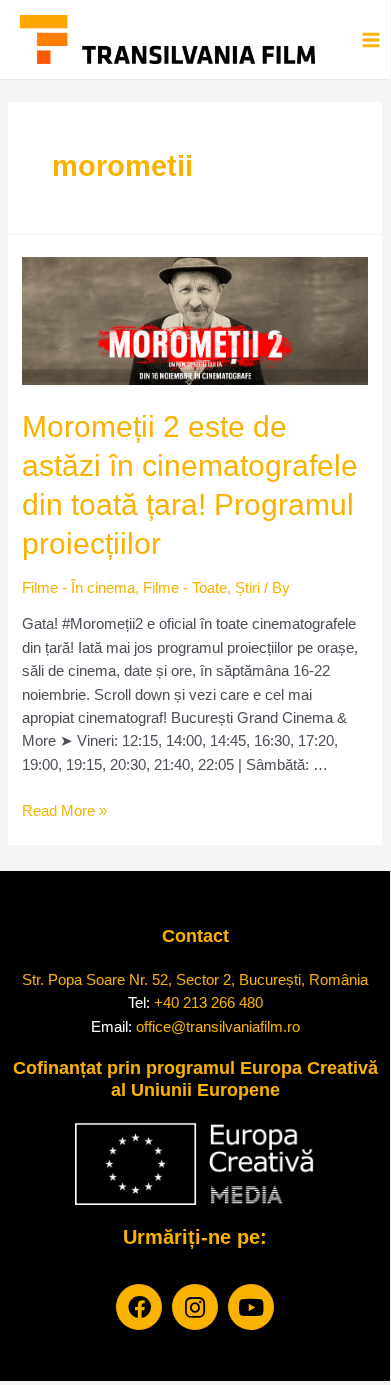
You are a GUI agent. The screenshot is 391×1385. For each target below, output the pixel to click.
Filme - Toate (185, 588)
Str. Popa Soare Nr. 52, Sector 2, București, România (195, 979)
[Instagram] (195, 1307)
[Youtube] (251, 1307)
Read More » (64, 811)
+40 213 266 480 (208, 1002)
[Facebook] (139, 1307)
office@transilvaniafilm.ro (218, 1026)
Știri (247, 588)
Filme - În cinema (78, 588)
